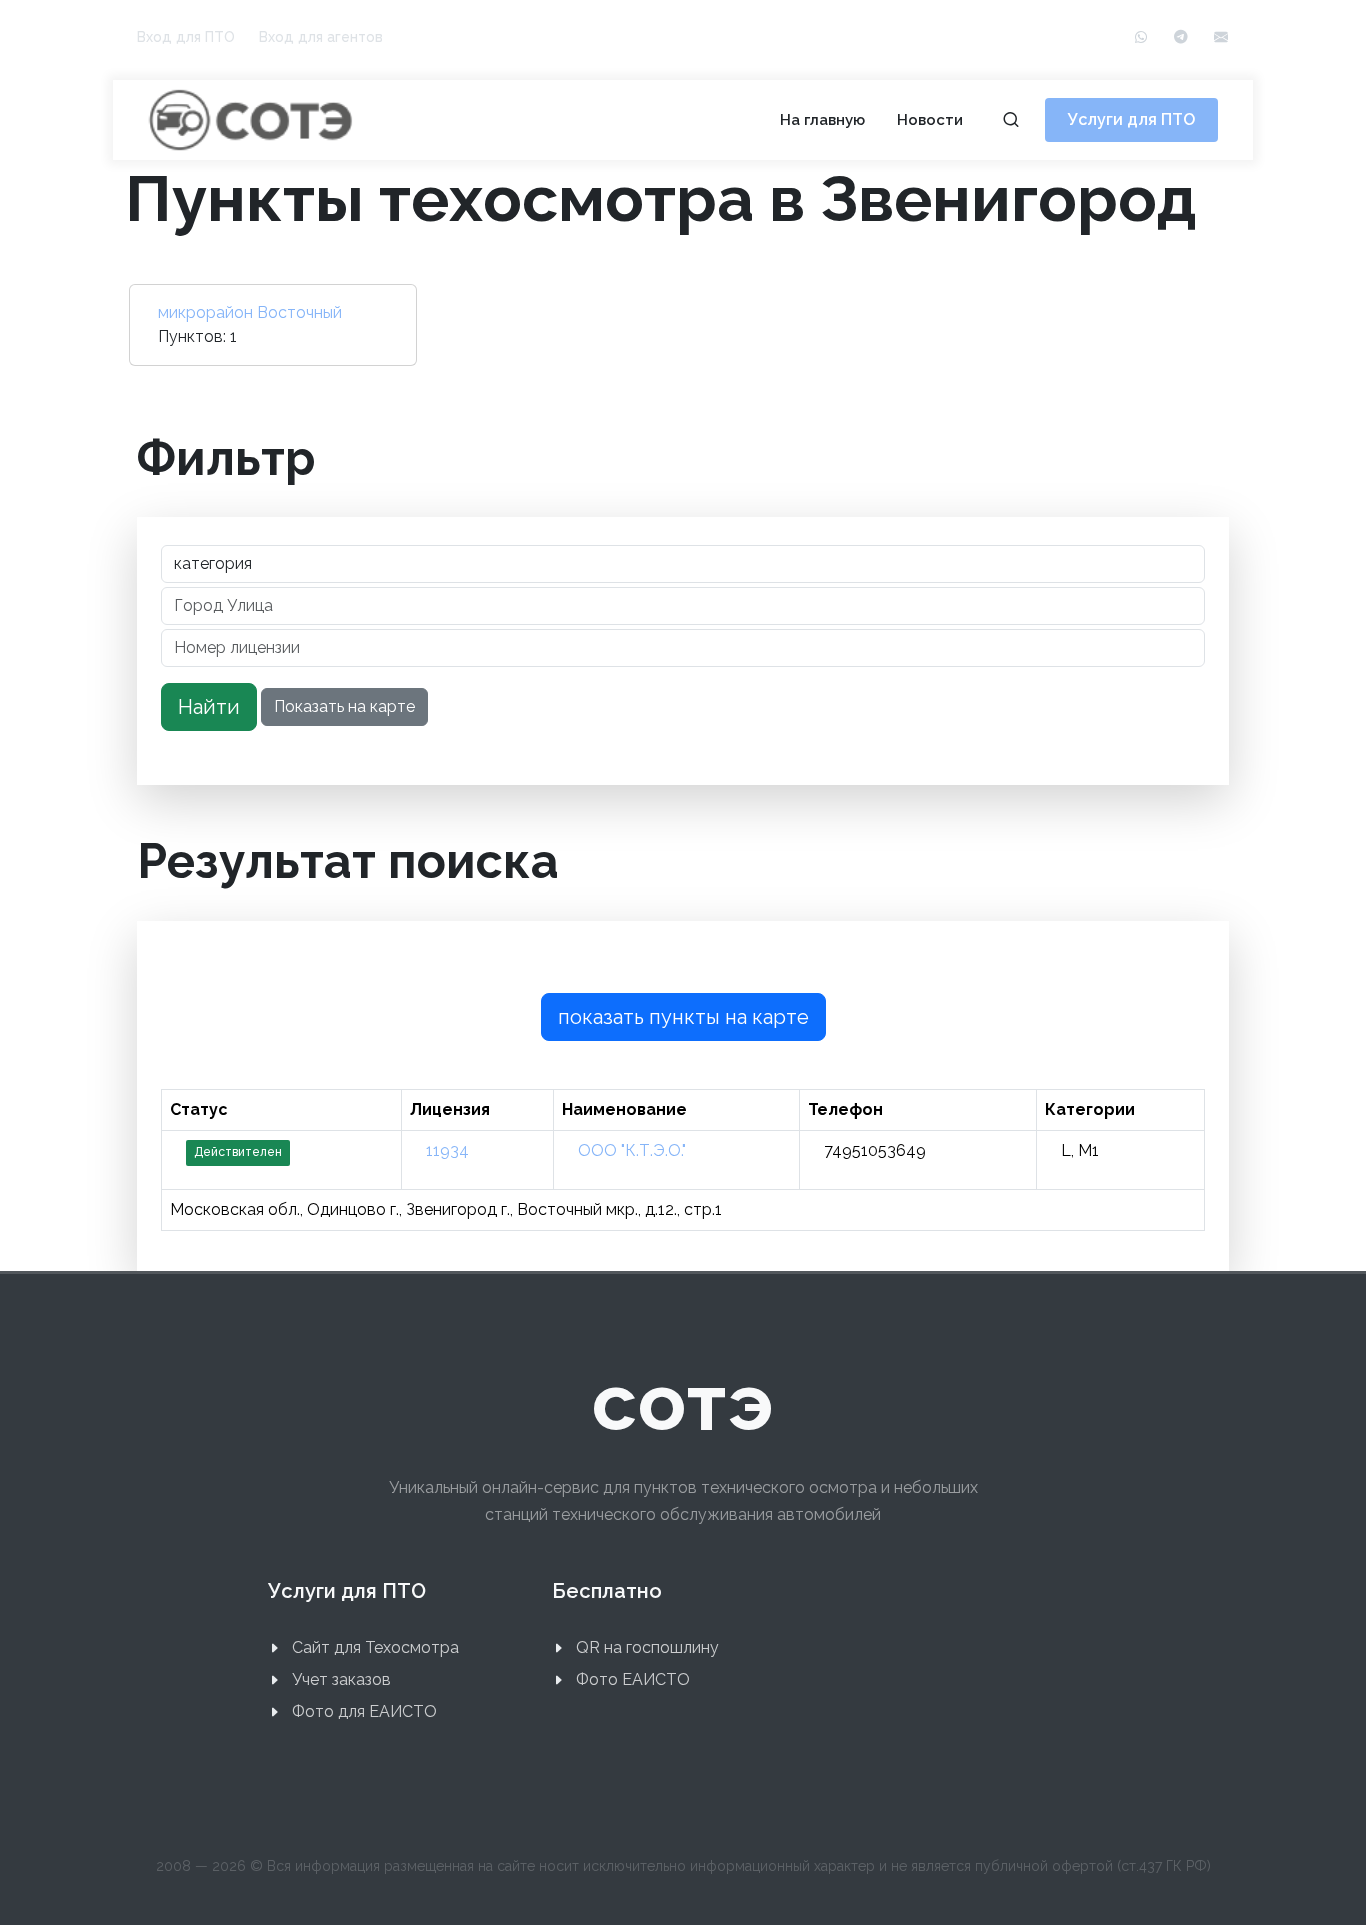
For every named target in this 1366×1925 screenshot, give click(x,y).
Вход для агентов (321, 37)
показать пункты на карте (683, 1017)
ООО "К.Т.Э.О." (632, 1150)
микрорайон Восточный (250, 312)
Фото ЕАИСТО (633, 1679)
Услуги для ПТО (1131, 119)
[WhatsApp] (1141, 37)
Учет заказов (341, 1679)
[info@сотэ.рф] (1221, 37)
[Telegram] (1181, 37)
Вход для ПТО (186, 37)
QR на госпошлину (647, 1647)
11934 (447, 1150)
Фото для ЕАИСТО (364, 1711)
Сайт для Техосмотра (375, 1647)
